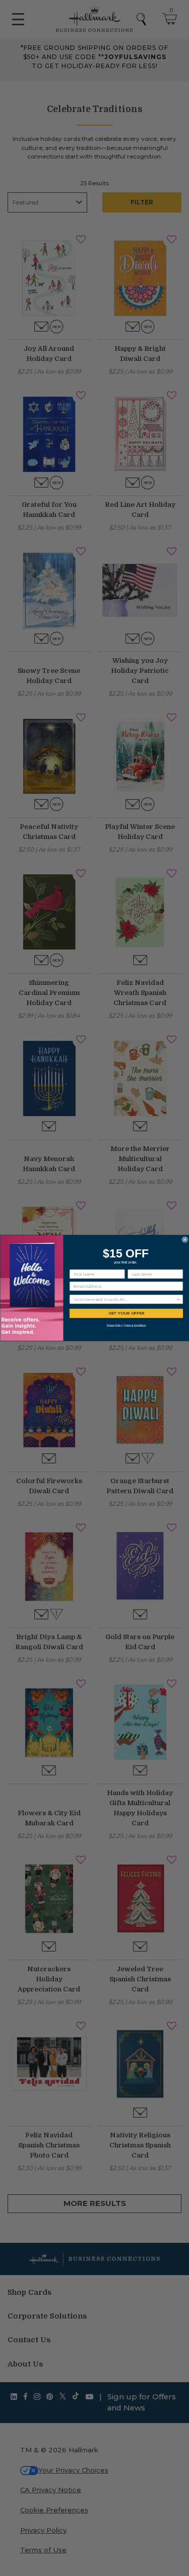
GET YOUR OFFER (126, 1313)
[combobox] (125, 1299)
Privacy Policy (114, 1325)
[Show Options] (178, 1299)
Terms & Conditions (135, 1325)
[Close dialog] (185, 1240)
